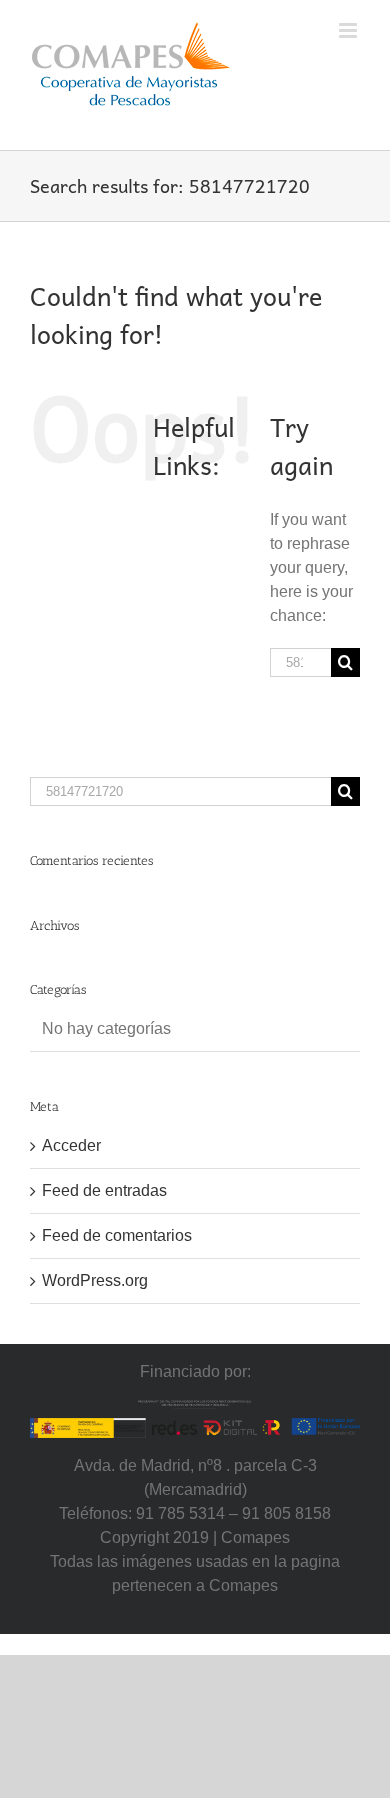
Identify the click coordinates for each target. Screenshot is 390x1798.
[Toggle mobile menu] (349, 30)
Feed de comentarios (117, 1235)
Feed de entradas (104, 1190)
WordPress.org (95, 1280)
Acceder (71, 1145)
